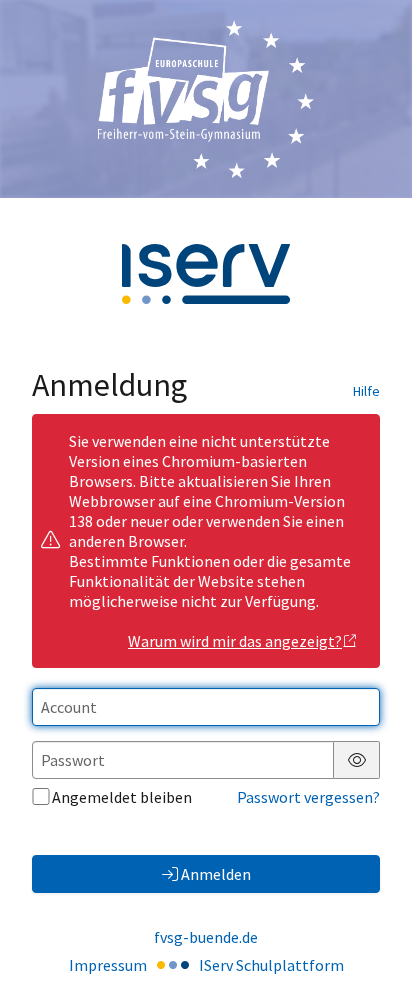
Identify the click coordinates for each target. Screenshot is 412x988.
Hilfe (366, 391)
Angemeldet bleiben (122, 797)
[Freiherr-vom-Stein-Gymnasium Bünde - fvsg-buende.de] (206, 99)
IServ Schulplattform (271, 965)
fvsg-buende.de (206, 937)
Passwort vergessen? (308, 797)
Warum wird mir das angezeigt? (235, 641)
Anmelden (216, 874)
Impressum (108, 965)
